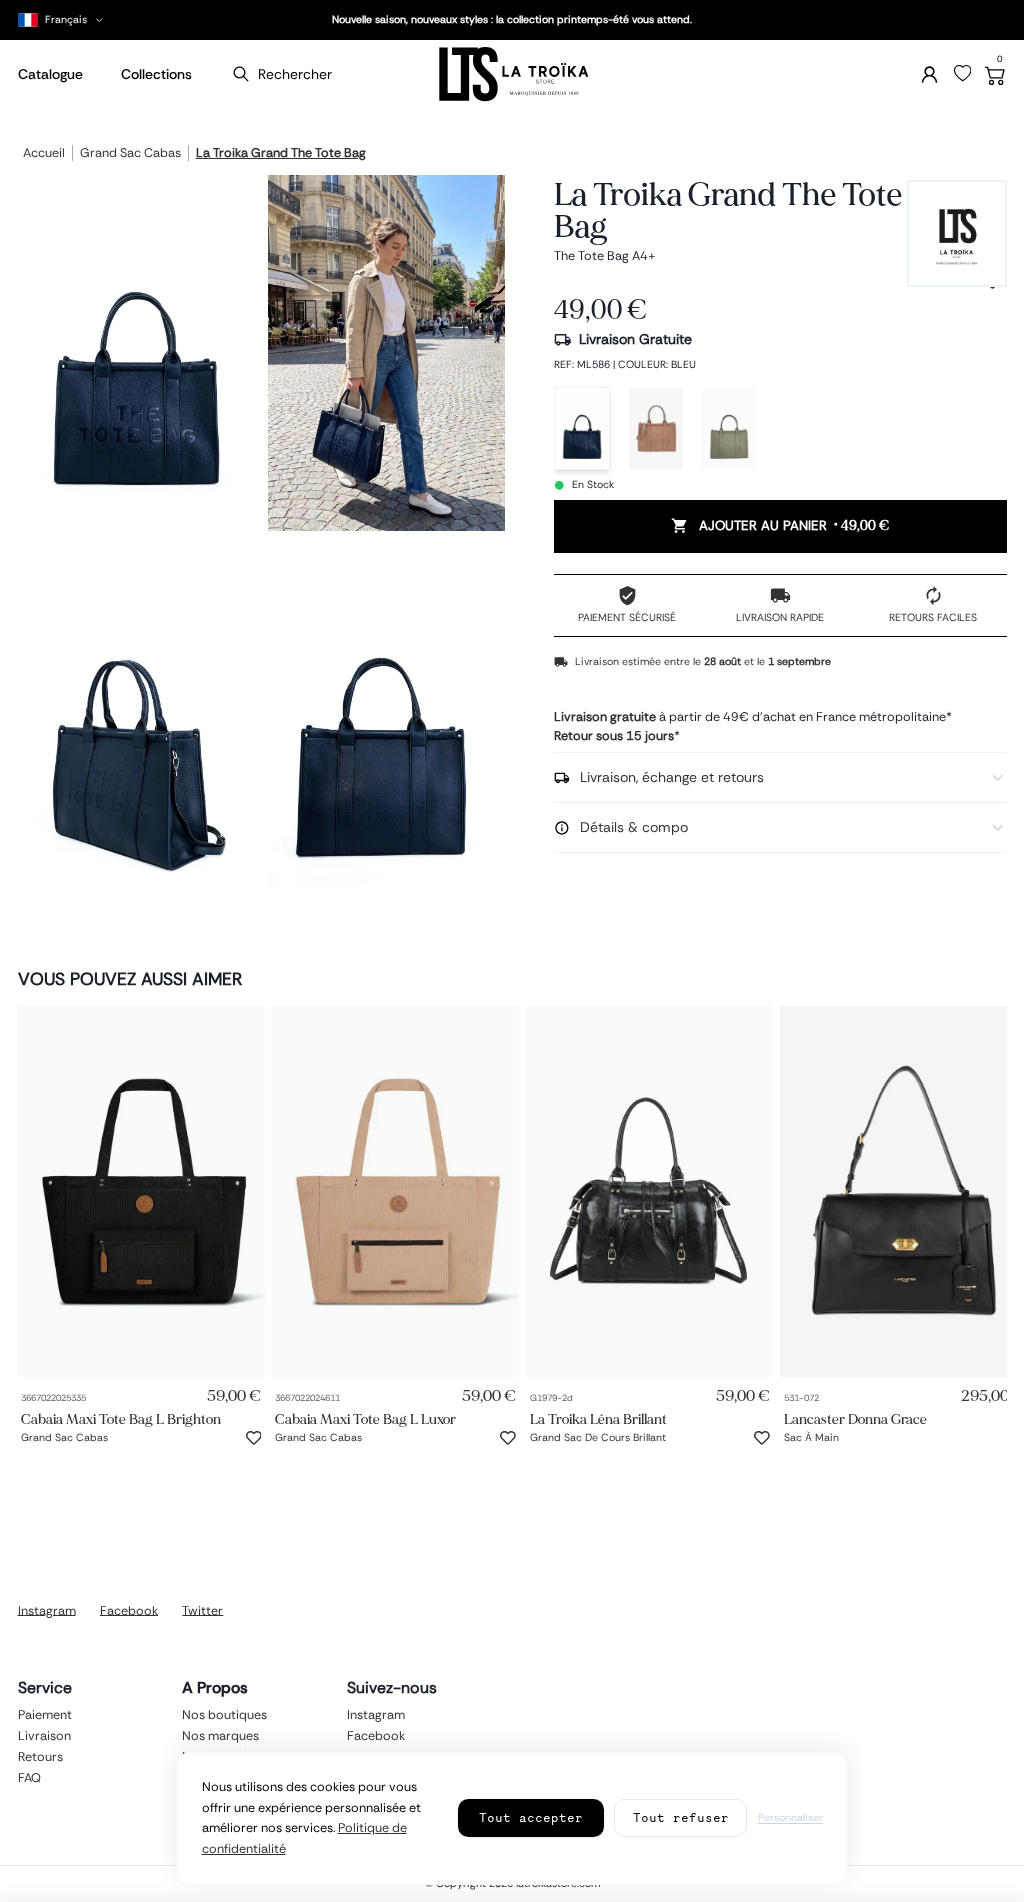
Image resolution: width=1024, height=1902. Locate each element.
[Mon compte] (929, 74)
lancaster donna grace (855, 1419)
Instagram (47, 1610)
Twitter (202, 1610)
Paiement (45, 1715)
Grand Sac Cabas (130, 154)
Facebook (129, 1610)
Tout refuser (681, 1817)
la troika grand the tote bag (281, 154)
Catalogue (50, 74)
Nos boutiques (224, 1715)
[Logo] (512, 74)
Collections (156, 74)
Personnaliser (790, 1817)
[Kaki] (729, 428)
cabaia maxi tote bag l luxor (365, 1419)
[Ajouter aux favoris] (254, 1438)
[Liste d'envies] (963, 74)
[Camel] (656, 428)
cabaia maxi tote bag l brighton (121, 1419)
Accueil (44, 154)
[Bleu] (582, 428)
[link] (141, 1191)
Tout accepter (531, 1817)
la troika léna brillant (598, 1419)
